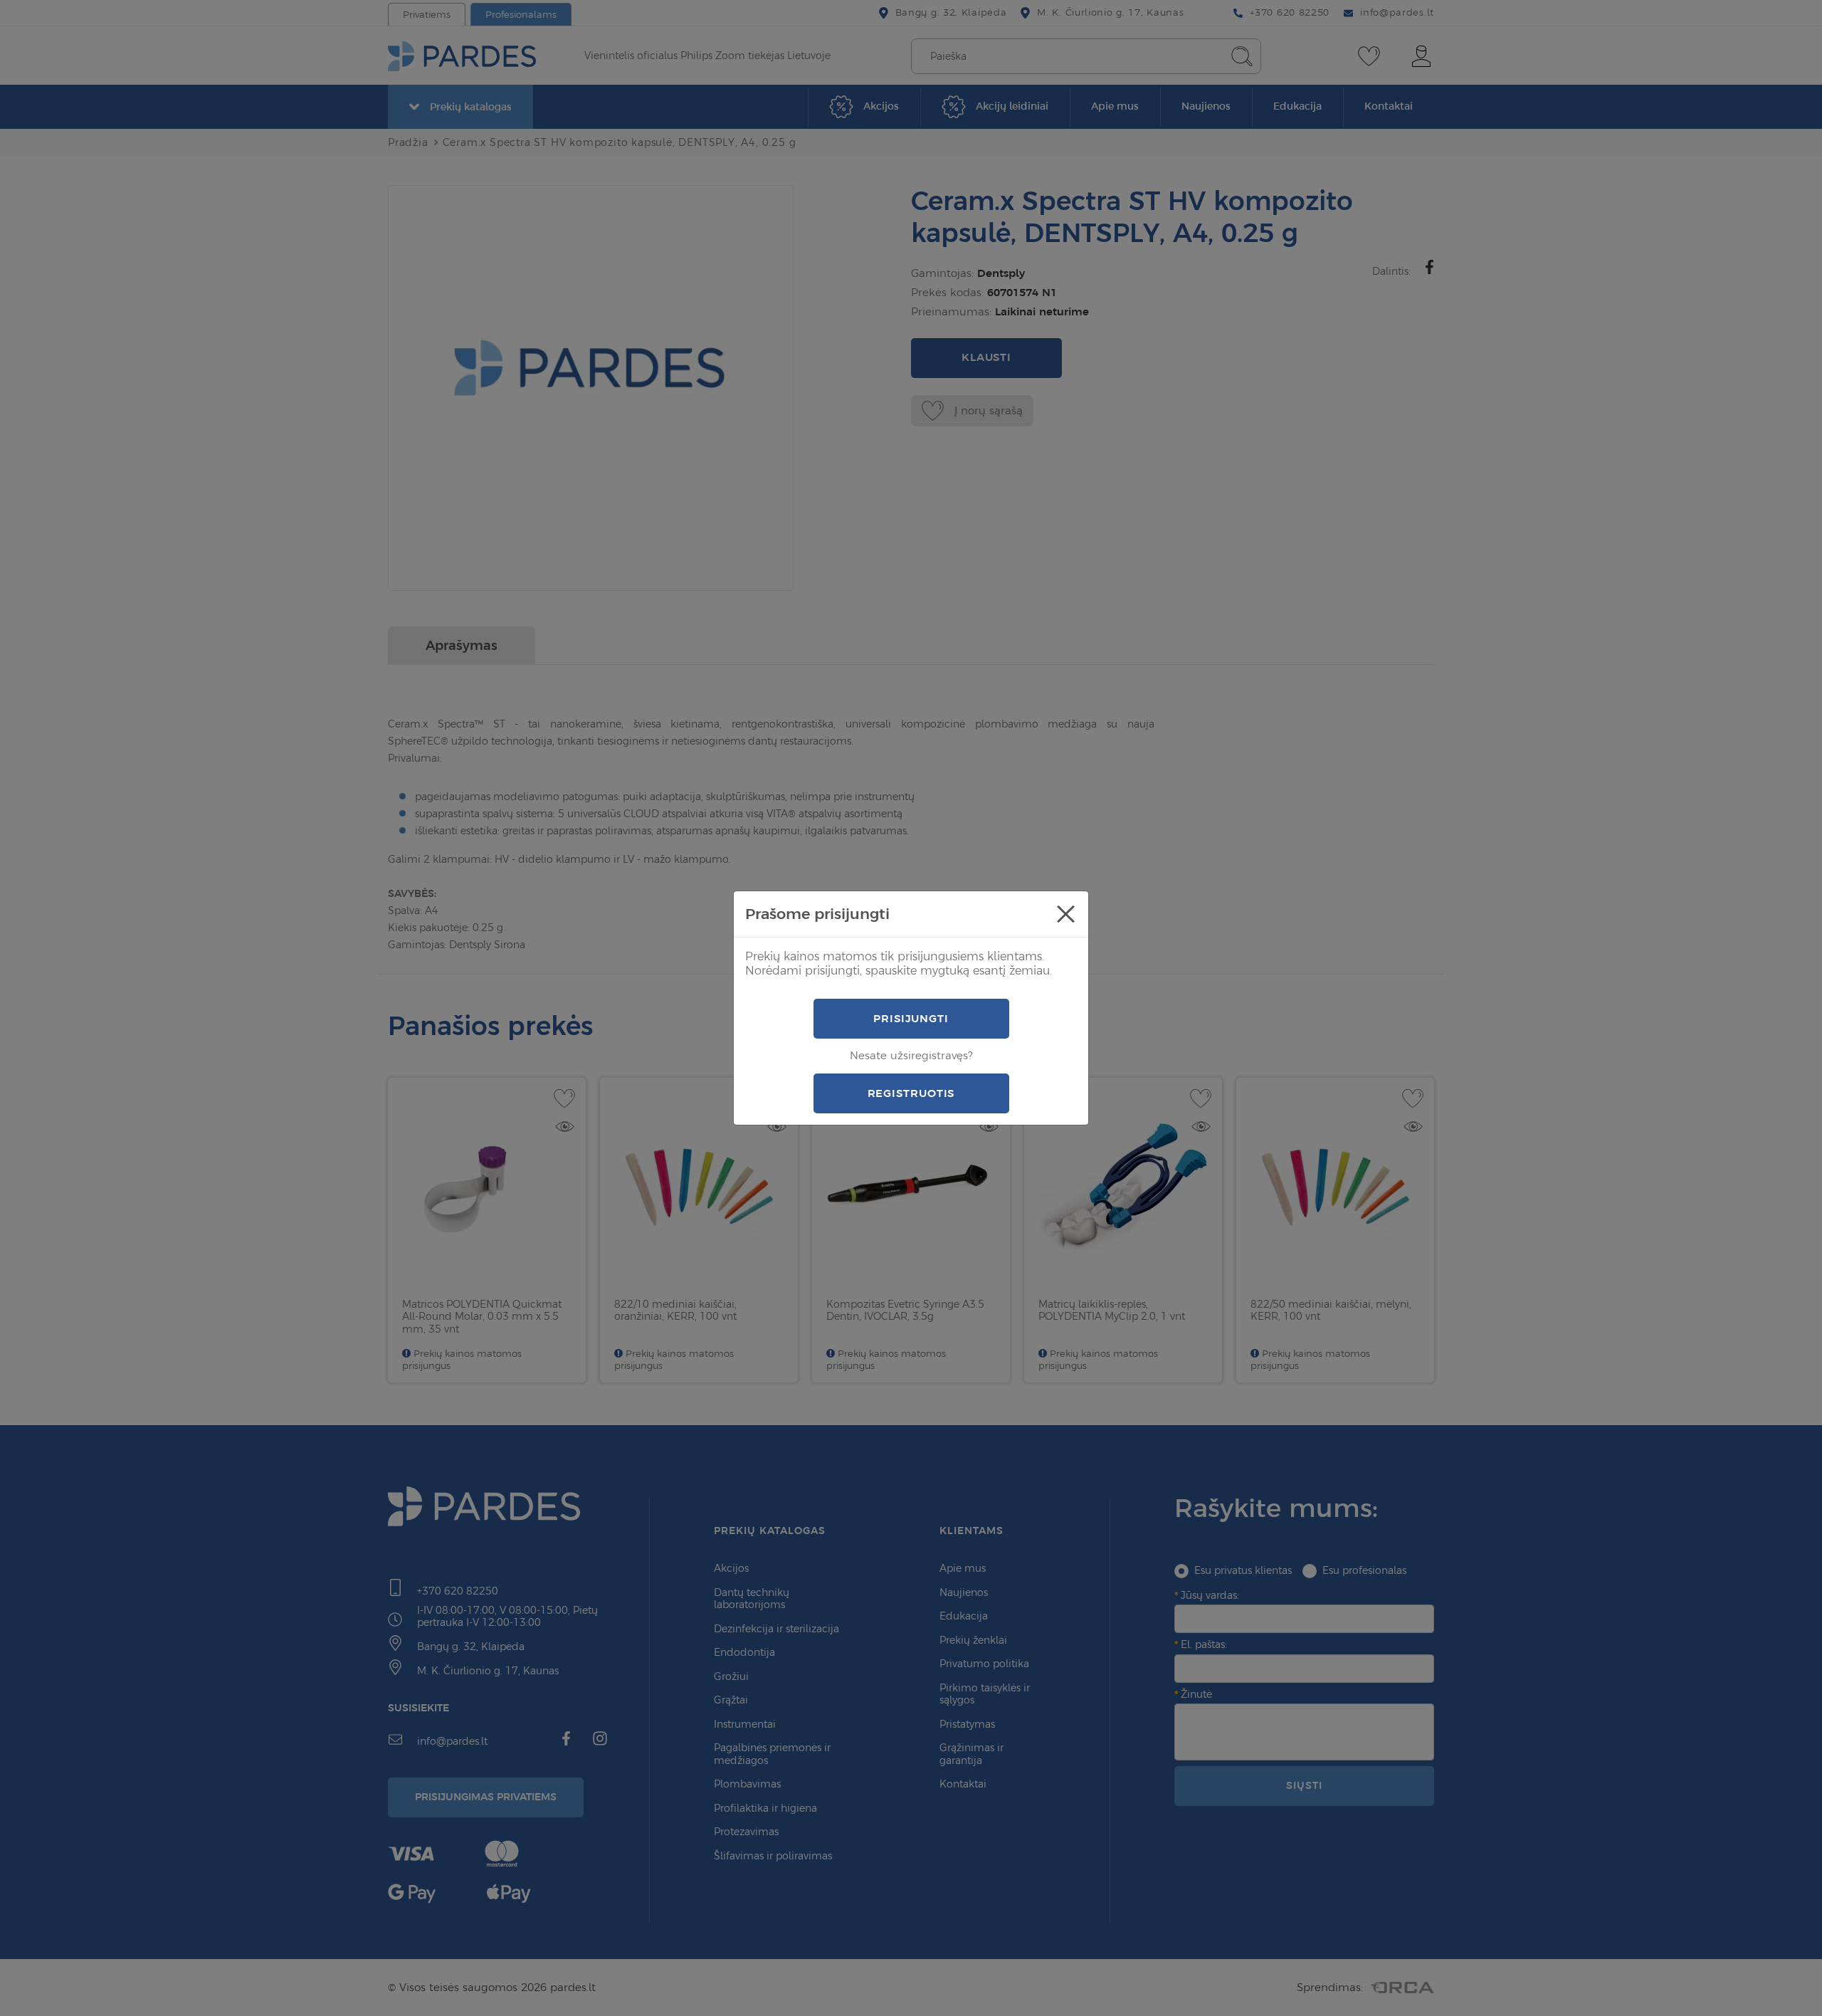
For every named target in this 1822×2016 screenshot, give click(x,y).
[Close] (1065, 914)
